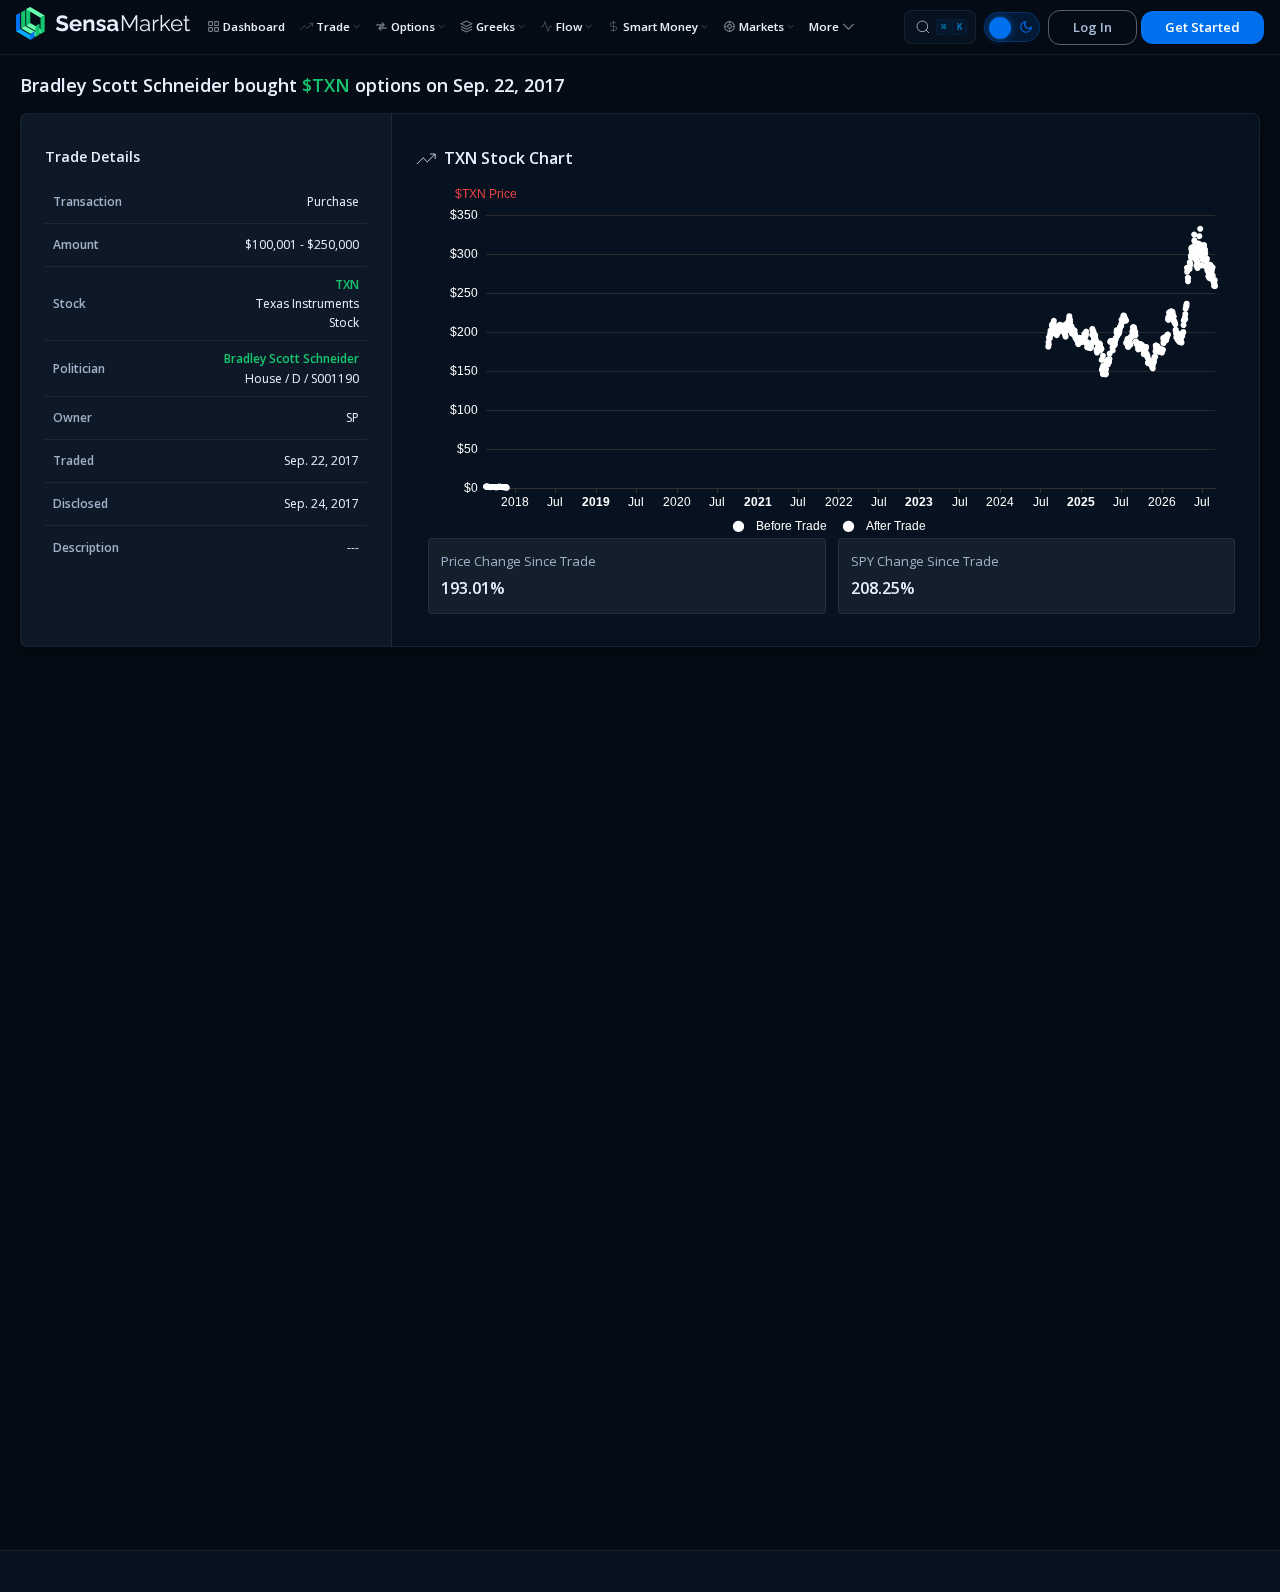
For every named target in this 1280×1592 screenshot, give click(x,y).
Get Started (1202, 27)
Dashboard (254, 26)
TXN (347, 284)
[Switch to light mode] (1012, 27)
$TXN (326, 85)
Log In (1092, 27)
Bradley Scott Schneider (291, 358)
